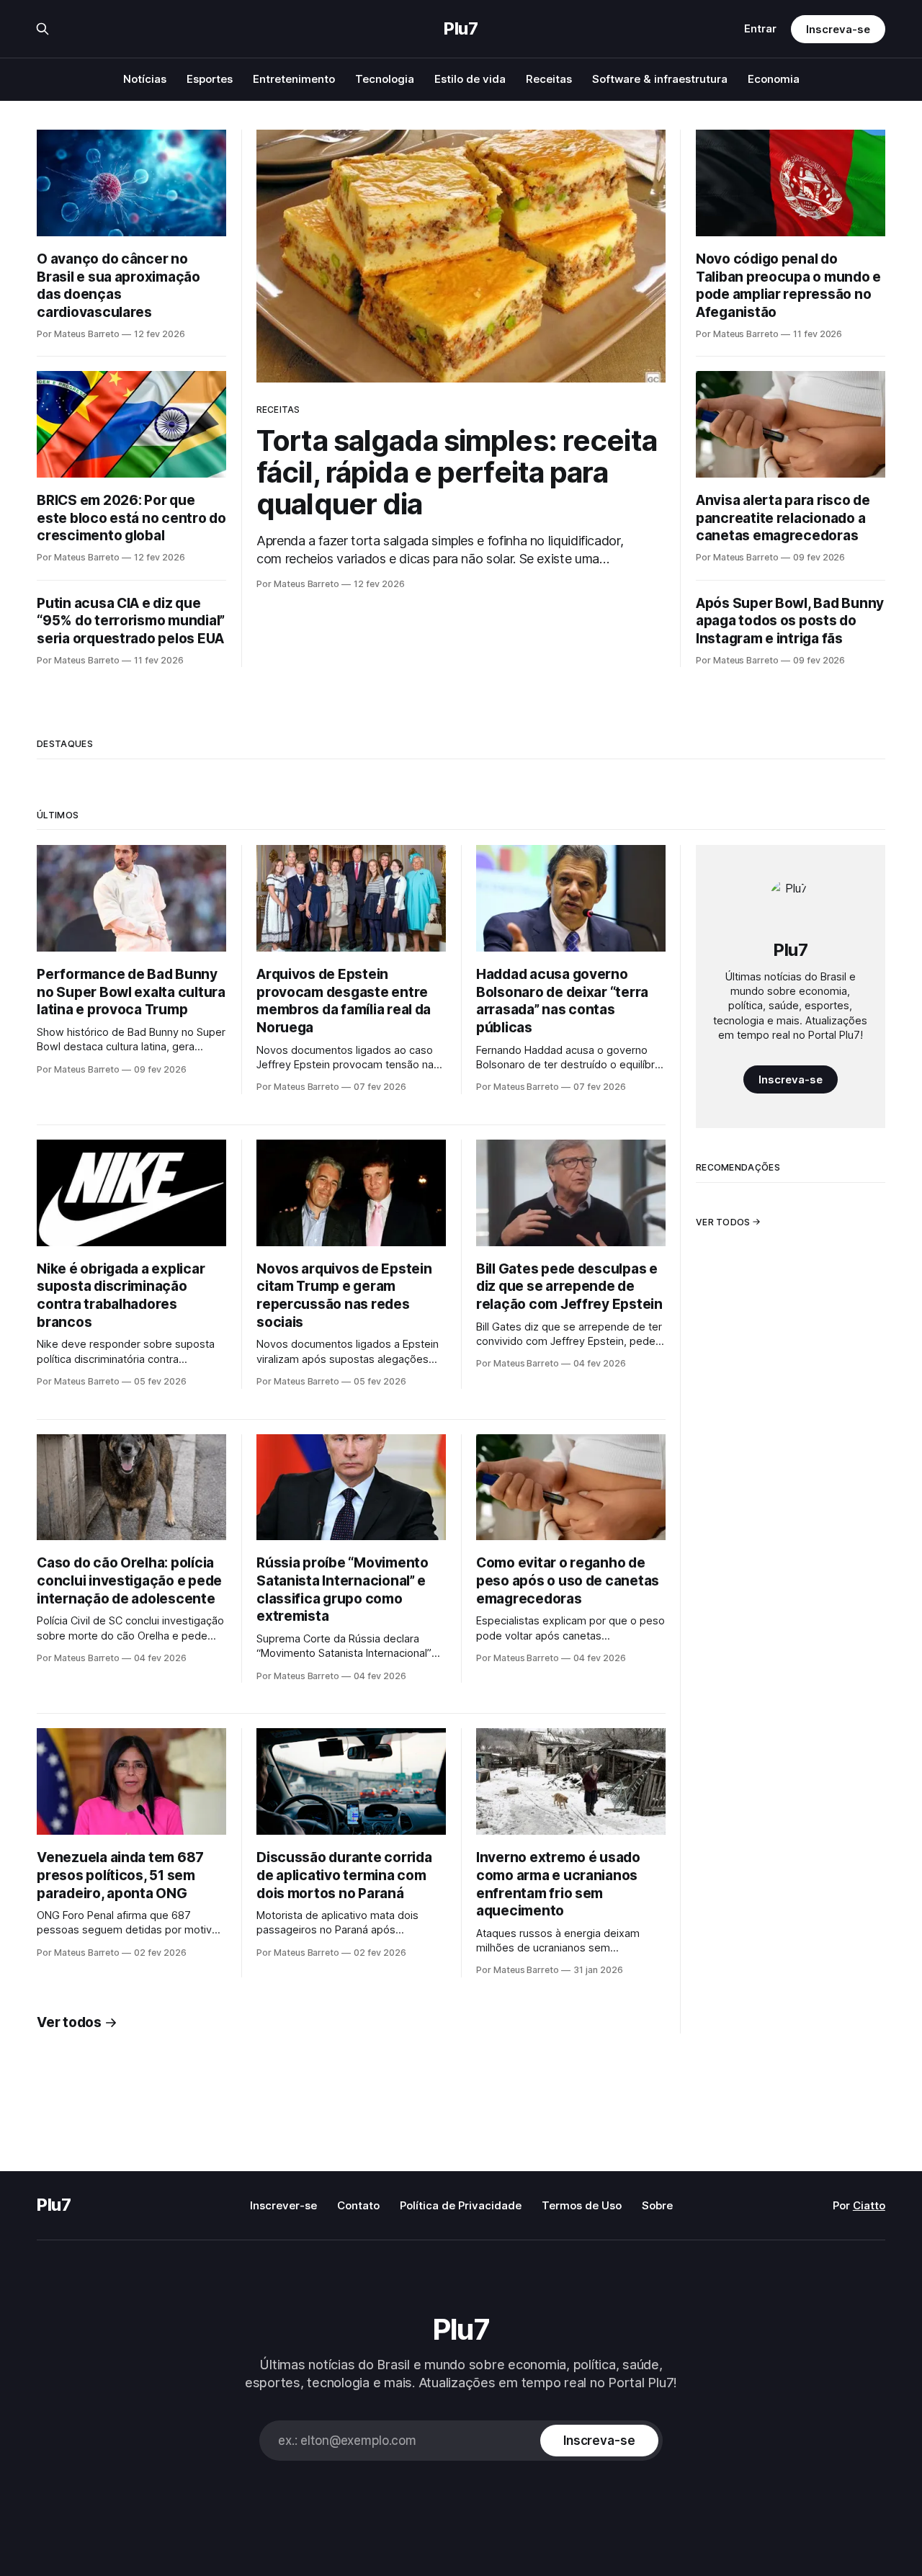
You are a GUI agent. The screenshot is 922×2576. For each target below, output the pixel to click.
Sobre (657, 2205)
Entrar (760, 28)
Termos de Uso (582, 2205)
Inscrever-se (283, 2205)
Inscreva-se (838, 29)
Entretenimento (294, 79)
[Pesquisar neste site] (42, 29)
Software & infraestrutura (660, 79)
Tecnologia (385, 79)
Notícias (145, 79)
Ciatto (869, 2205)
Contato (358, 2205)
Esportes (210, 79)
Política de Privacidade (461, 2205)
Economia (774, 79)
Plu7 (461, 29)
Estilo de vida (470, 79)
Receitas (549, 79)
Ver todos (69, 2022)
